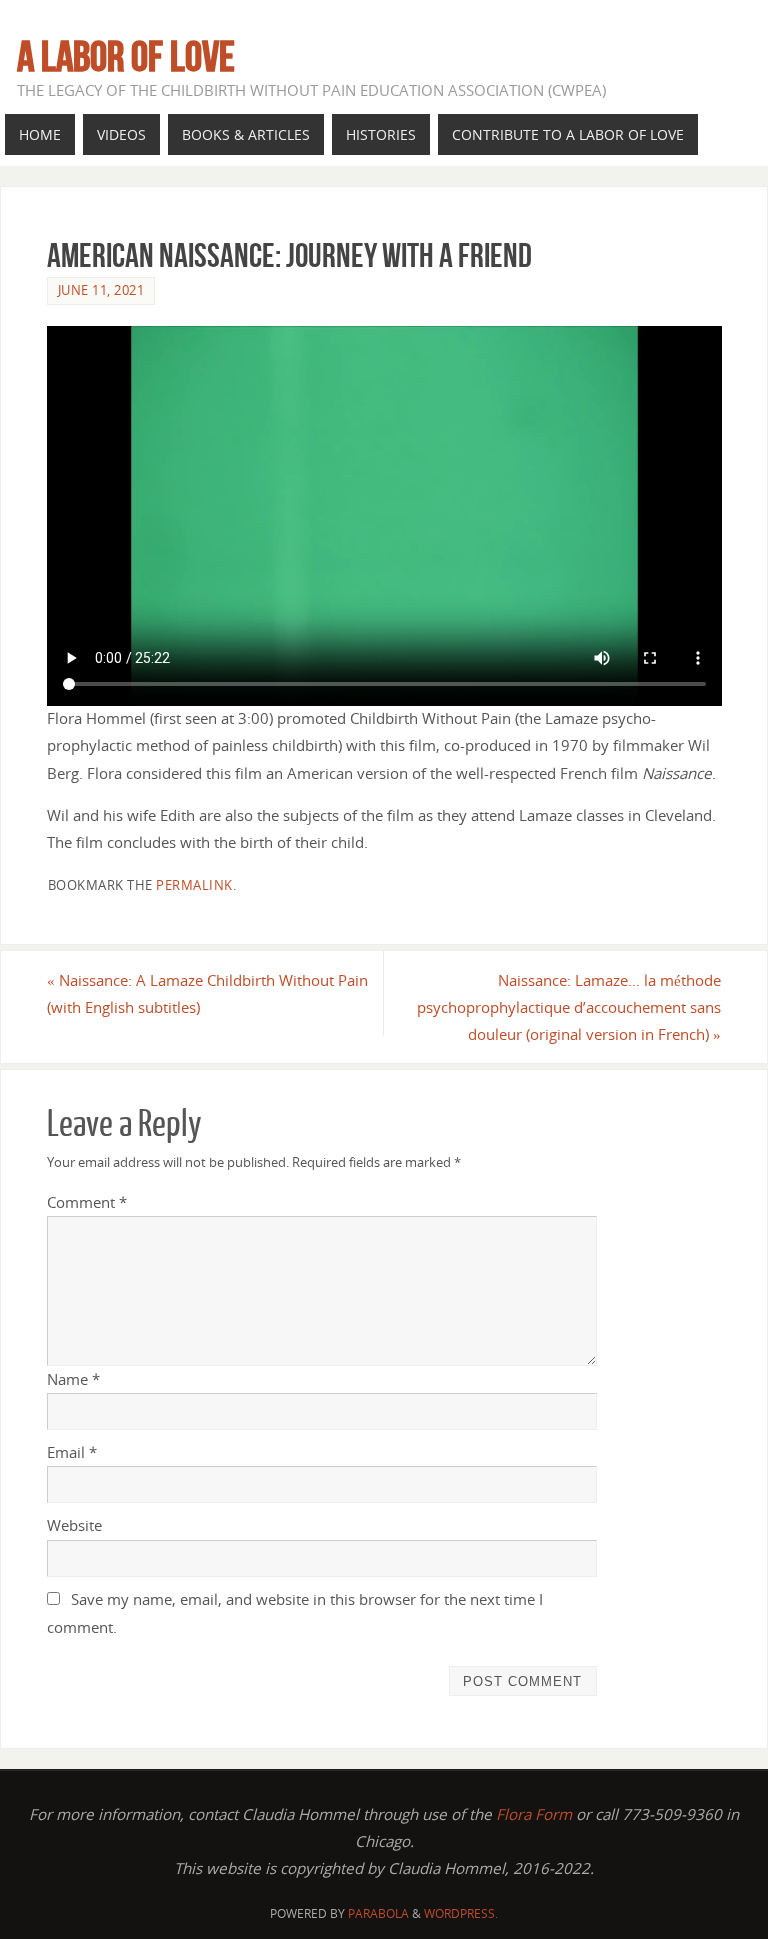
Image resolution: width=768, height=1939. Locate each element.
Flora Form (534, 1814)
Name (73, 1379)
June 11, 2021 (101, 290)
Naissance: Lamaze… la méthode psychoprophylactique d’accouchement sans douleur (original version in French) (569, 1007)
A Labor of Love (126, 56)
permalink (194, 885)
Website (74, 1525)
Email (72, 1452)
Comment (87, 1202)
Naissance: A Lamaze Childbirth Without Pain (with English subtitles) (207, 993)
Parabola (378, 1913)
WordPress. (461, 1913)
